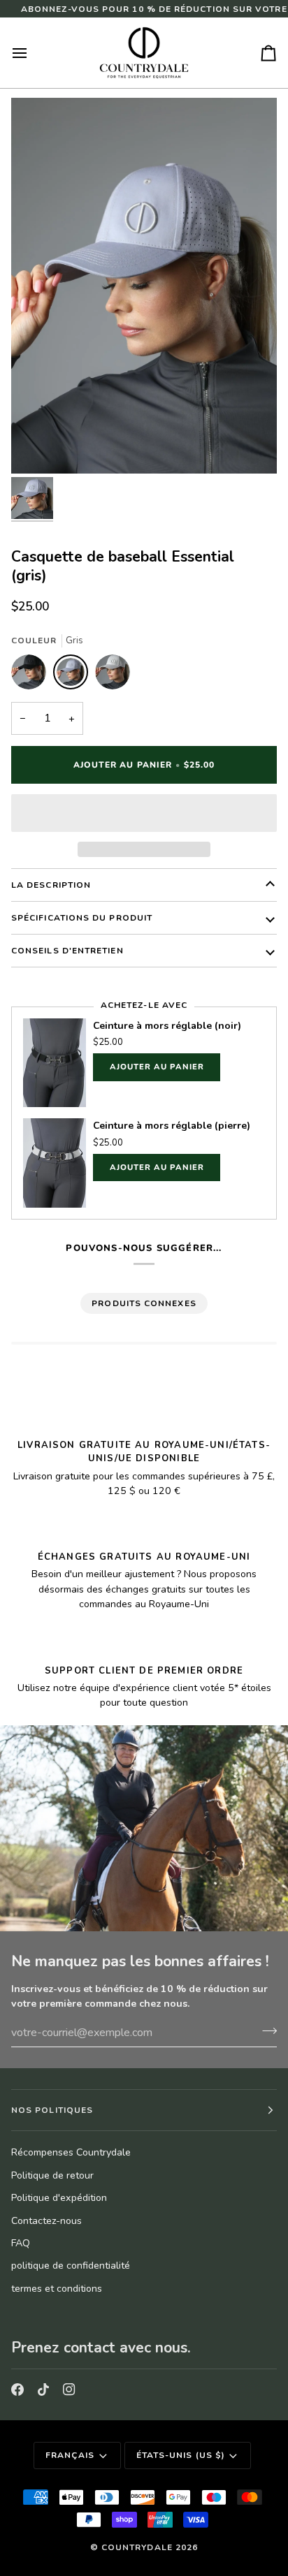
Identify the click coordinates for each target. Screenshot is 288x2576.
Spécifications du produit (82, 918)
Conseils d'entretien (67, 951)
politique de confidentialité (71, 2266)
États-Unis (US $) (181, 2455)
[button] (144, 813)
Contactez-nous (46, 2221)
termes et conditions (57, 2289)
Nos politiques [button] (52, 2110)
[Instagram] (69, 2390)
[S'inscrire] (265, 2031)
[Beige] (113, 675)
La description (51, 885)
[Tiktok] (43, 2390)
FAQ (21, 2243)
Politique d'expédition (59, 2198)
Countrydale (137, 2547)
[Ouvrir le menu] (32, 53)
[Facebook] (17, 2390)
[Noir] (32, 675)
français (70, 2455)
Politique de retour (52, 2175)
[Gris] (74, 675)
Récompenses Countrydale (71, 2152)
